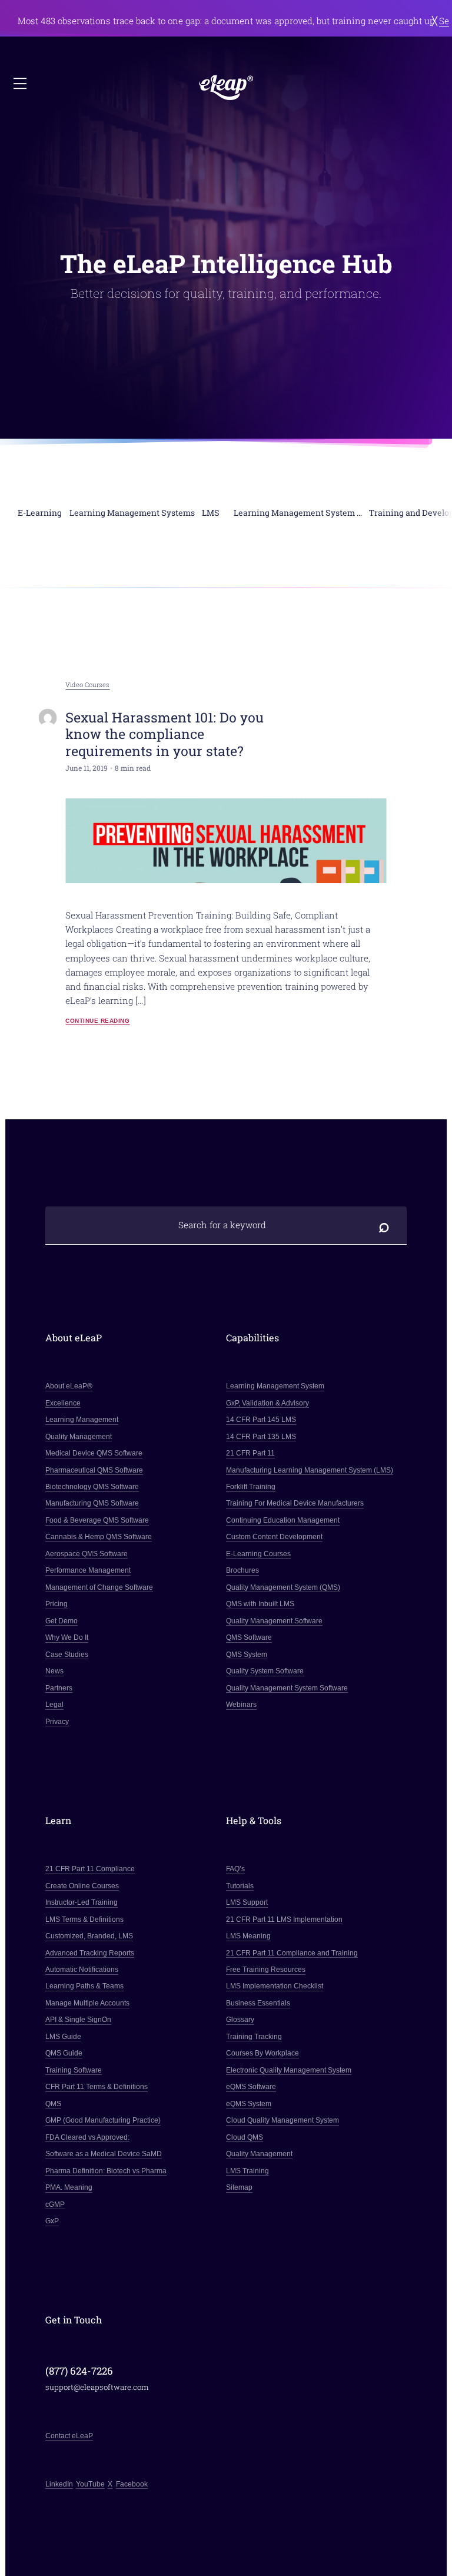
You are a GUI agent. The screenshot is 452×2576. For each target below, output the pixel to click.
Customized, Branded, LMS (89, 1936)
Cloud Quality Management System (282, 2120)
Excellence (63, 1403)
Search (384, 1226)
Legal (54, 1705)
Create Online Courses (82, 1886)
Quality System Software (265, 1671)
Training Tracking (254, 2037)
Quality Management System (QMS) (283, 1587)
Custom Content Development (274, 1537)
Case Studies (67, 1655)
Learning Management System (275, 1386)
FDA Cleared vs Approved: (87, 2137)
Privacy (57, 1722)
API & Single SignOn (78, 2020)
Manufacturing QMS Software (92, 1503)
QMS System (247, 1655)
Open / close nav (21, 84)
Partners (59, 1688)
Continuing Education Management (283, 1520)
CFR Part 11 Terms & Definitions (97, 2087)
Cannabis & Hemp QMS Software (99, 1537)
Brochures (242, 1570)
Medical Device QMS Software (94, 1453)
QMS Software (249, 1637)
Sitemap (239, 2187)
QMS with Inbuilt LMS (260, 1604)
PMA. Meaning (69, 2187)
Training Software (74, 2070)
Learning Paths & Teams (84, 1986)
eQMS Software (251, 2087)
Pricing (56, 1604)
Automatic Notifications (82, 1970)
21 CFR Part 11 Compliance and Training (292, 1953)
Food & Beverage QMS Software (97, 1520)
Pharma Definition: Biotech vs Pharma (106, 2171)
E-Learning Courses (258, 1554)
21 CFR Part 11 (250, 1453)
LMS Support (247, 1902)
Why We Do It (67, 1637)
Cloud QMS (245, 2137)
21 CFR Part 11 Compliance (90, 1869)
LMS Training (247, 2171)
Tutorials (240, 1886)
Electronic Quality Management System (289, 2070)
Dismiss (435, 20)
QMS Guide (64, 2053)
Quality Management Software (274, 1621)
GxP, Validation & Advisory (267, 1403)
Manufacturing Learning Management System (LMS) (310, 1470)
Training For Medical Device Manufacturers (295, 1503)
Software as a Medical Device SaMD (104, 2154)
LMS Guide (63, 2037)
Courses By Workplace (262, 2053)
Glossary (240, 2020)
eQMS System (249, 2104)
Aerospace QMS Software (87, 1554)
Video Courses (87, 685)
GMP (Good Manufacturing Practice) (103, 2120)
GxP (52, 2221)
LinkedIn (59, 2484)
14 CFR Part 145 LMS (261, 1420)
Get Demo (62, 1621)
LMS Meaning (248, 1936)
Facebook (132, 2484)
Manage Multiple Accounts (87, 2003)
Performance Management (88, 1570)
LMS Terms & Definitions (84, 1919)
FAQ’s (235, 1869)
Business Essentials (258, 2003)
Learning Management (82, 1420)
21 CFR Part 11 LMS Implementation (284, 1919)
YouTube (90, 2484)
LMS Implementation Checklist (275, 1986)
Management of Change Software (99, 1587)
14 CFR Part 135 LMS (261, 1437)
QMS (53, 2104)
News (54, 1671)
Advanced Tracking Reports (90, 1953)
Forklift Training (251, 1487)
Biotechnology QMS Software (92, 1487)
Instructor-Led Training (82, 1902)
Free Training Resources (266, 1970)
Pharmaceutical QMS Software (94, 1470)
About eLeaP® (69, 1386)
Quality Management (79, 1437)
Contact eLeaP (69, 2436)
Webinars (241, 1705)
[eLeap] (226, 87)
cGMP (55, 2204)
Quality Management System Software (287, 1688)
